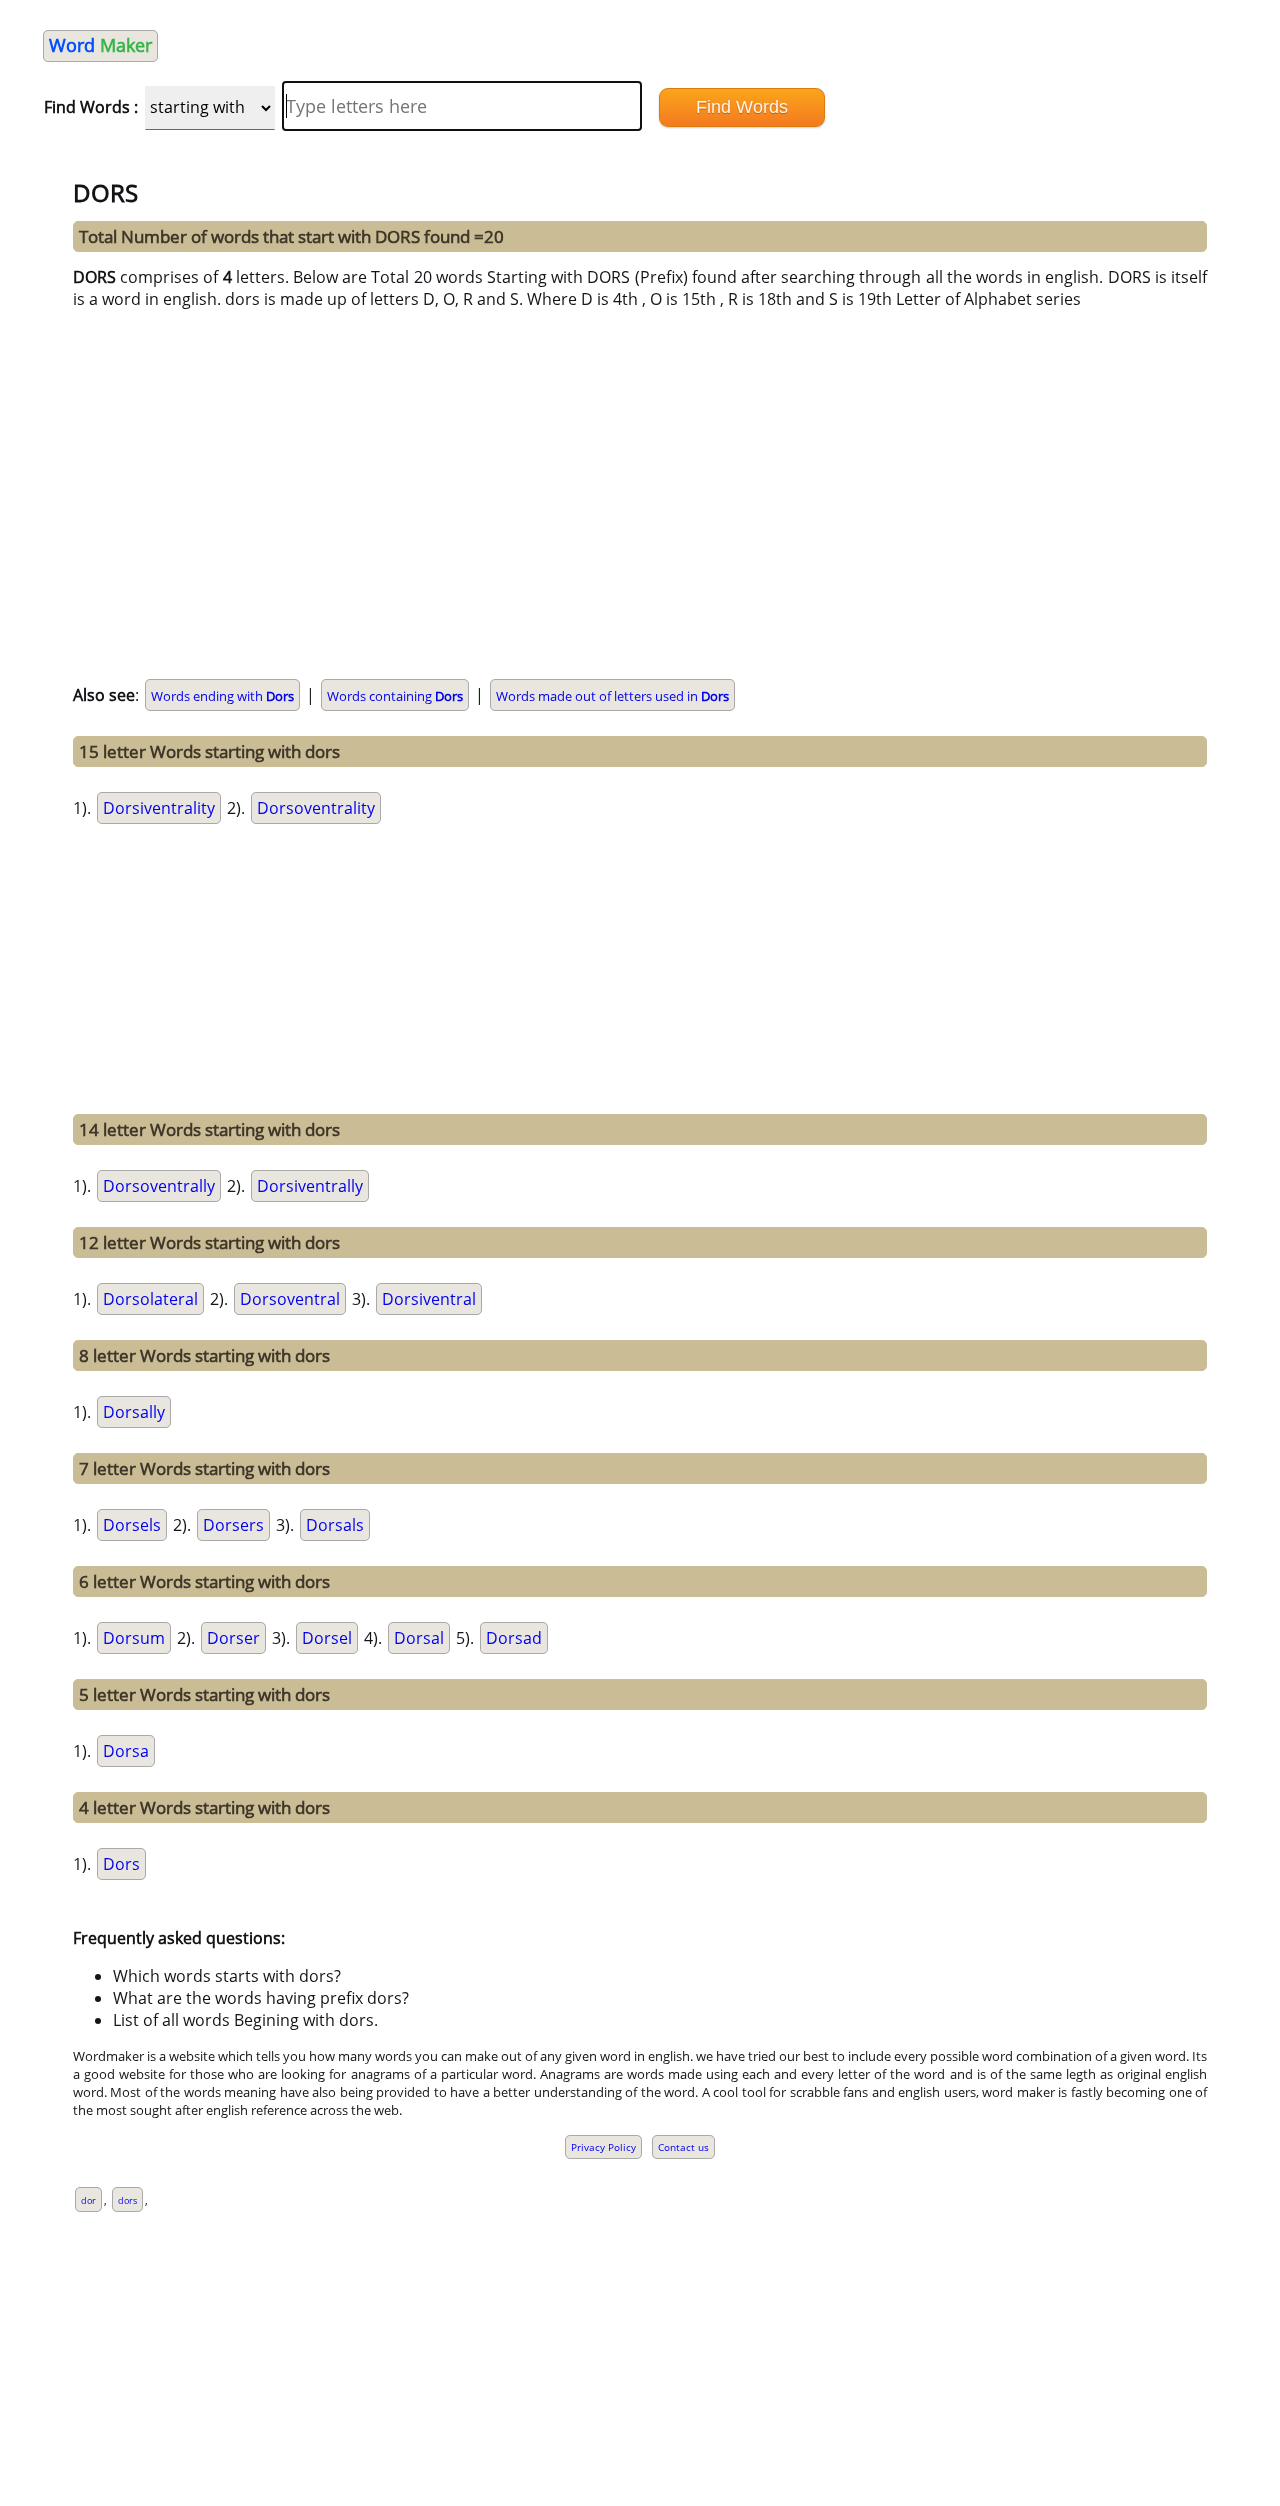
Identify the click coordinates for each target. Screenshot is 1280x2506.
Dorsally (134, 1412)
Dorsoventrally (159, 1186)
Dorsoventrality (316, 808)
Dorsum (134, 1638)
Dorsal (419, 1638)
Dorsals (335, 1525)
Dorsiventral (429, 1299)
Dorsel (327, 1638)
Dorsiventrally (310, 1186)
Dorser (233, 1638)
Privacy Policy (603, 2147)
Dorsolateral (150, 1299)
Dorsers (233, 1525)
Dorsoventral (290, 1299)
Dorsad (514, 1638)
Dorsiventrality (159, 808)
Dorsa (126, 1751)
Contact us (683, 2147)
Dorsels (132, 1525)
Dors (121, 1864)
